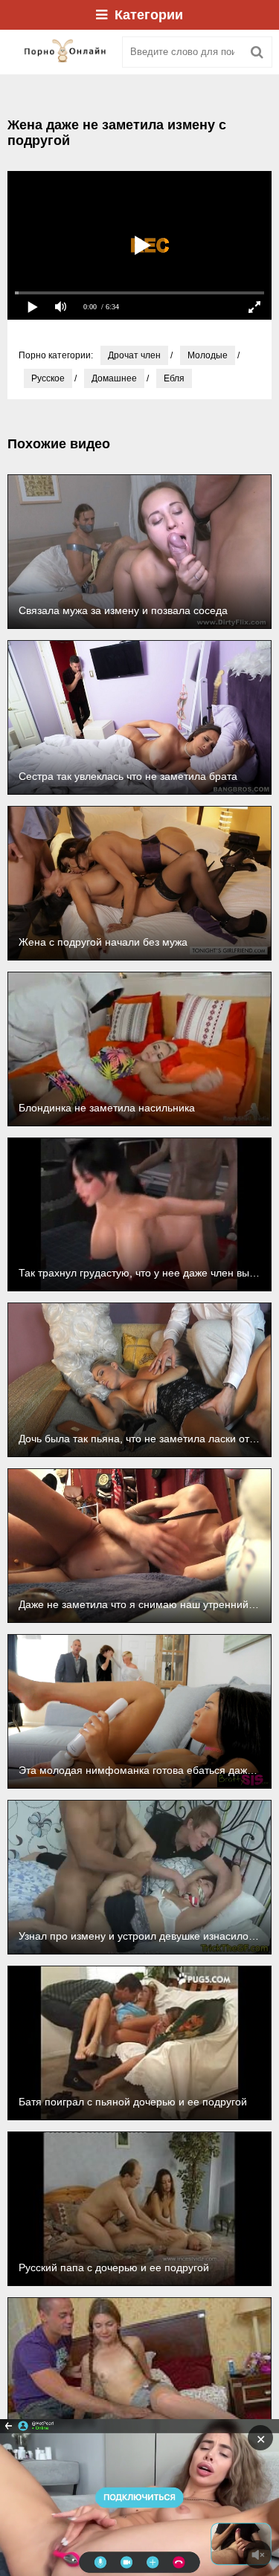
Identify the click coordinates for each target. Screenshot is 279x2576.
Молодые (208, 355)
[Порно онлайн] (60, 52)
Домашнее (114, 378)
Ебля (174, 378)
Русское (48, 378)
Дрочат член (134, 355)
